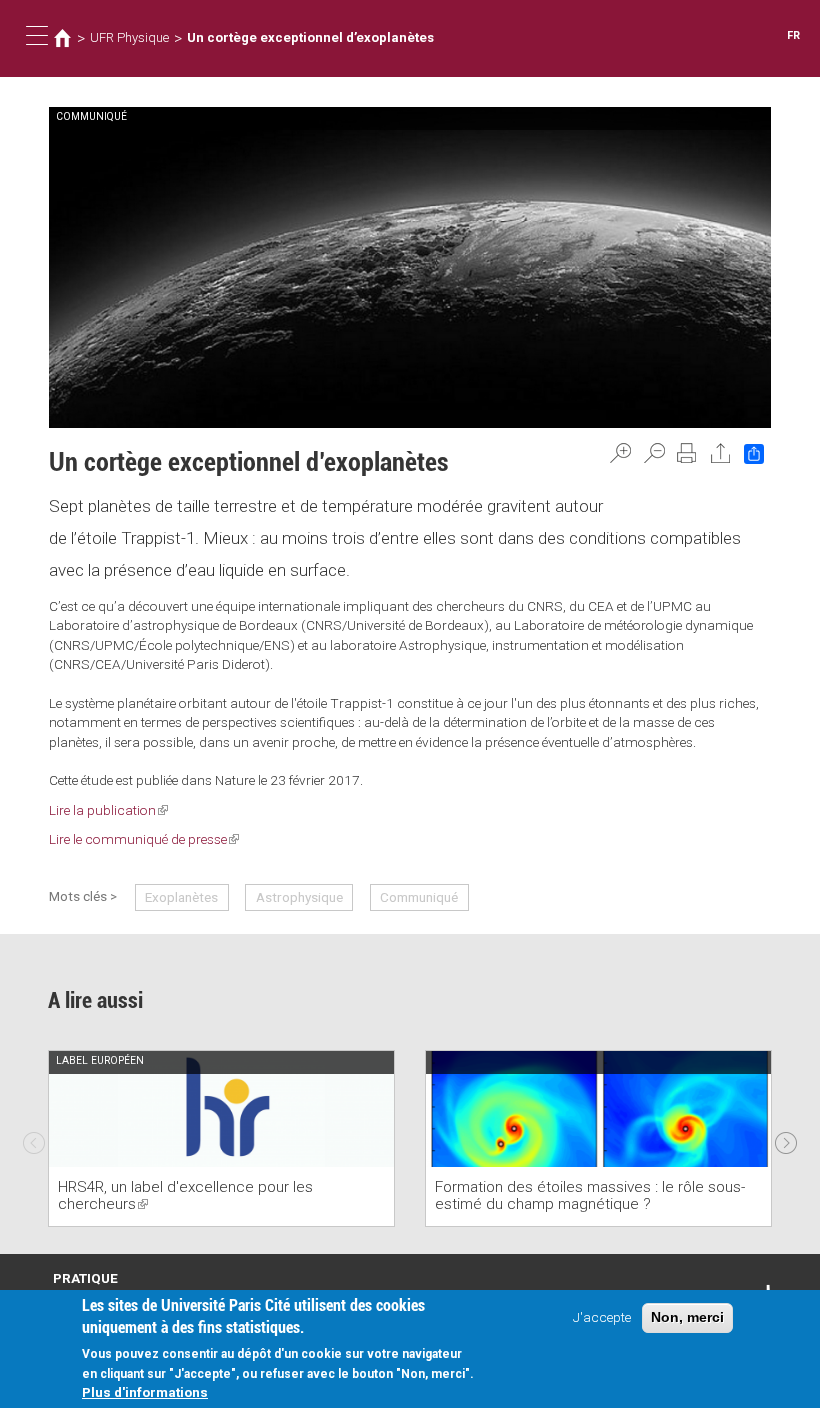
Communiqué (419, 897)
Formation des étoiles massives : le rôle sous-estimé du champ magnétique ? (590, 1195)
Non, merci (687, 1317)
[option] (221, 1138)
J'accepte (602, 1317)
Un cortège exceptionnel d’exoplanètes (310, 37)
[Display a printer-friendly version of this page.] (687, 453)
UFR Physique (129, 37)
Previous (34, 1138)
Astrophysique (299, 897)
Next (786, 1138)
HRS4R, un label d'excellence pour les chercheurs (185, 1195)
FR (793, 35)
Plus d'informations (145, 1392)
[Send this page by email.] (721, 453)
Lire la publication (108, 810)
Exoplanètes (181, 897)
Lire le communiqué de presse (144, 839)
